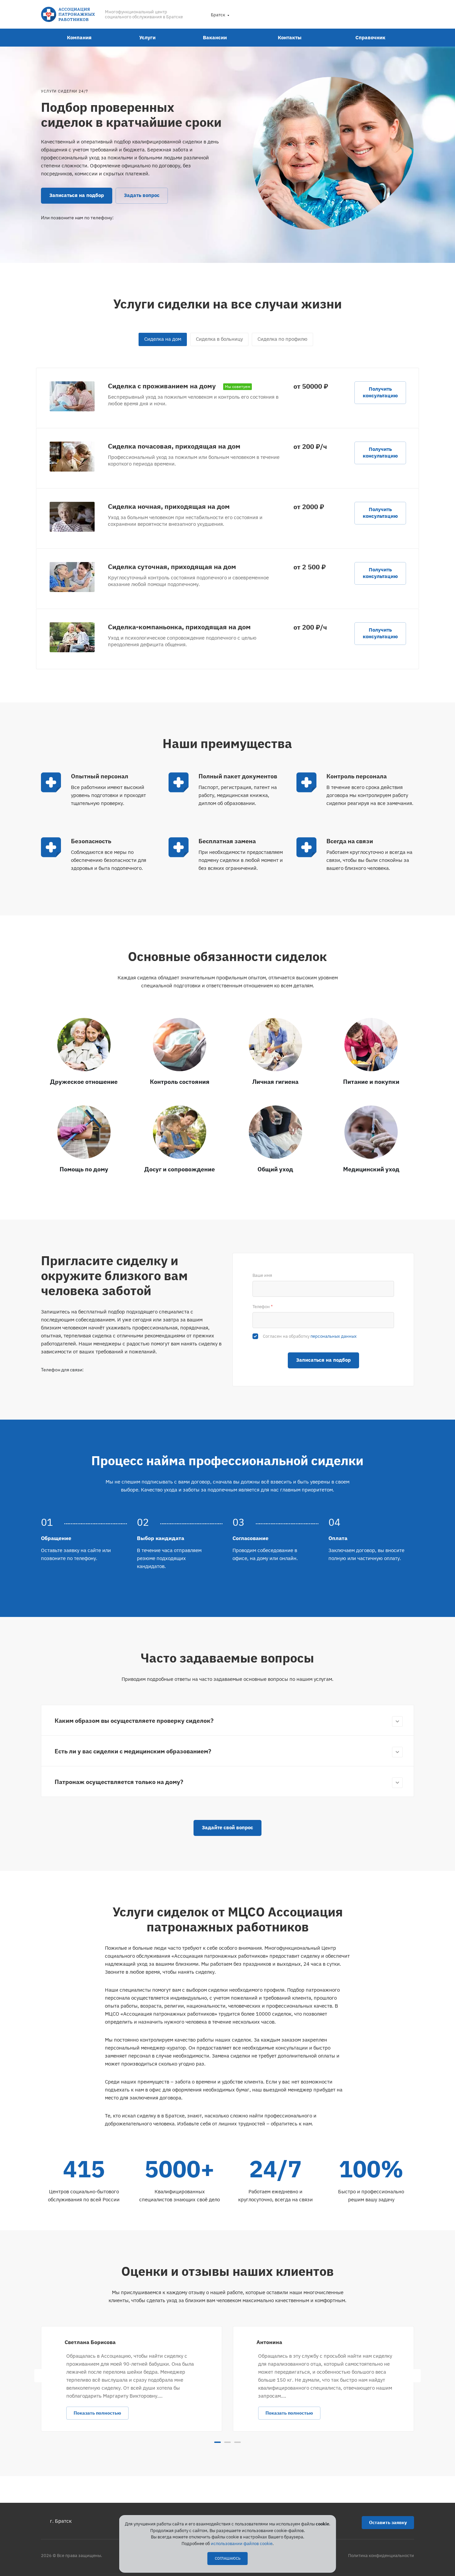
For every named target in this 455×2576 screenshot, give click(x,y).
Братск (218, 15)
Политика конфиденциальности (381, 2556)
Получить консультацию (380, 392)
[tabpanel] (132, 2379)
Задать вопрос (142, 195)
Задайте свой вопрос (227, 1827)
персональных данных (334, 1336)
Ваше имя (262, 1275)
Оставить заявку (388, 2522)
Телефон (263, 1307)
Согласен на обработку (310, 1336)
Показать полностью (97, 2413)
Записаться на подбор (77, 195)
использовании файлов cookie (242, 2544)
